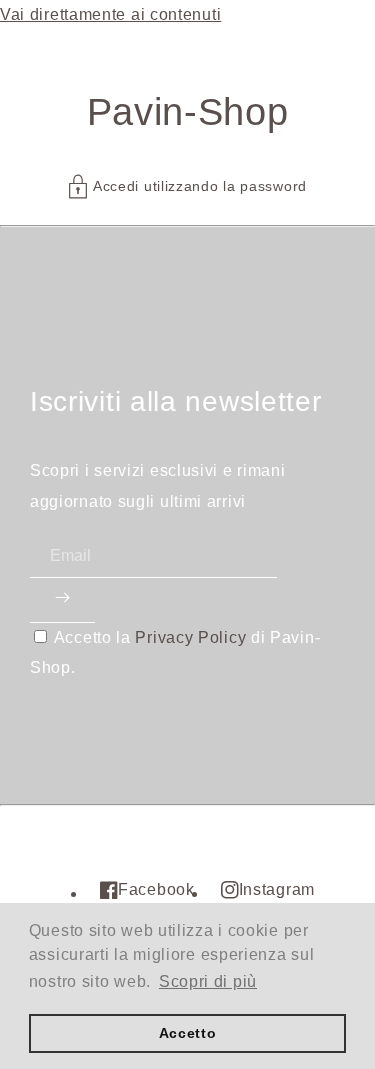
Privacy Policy (190, 637)
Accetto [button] (188, 1033)
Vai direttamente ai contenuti (110, 14)
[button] (187, 186)
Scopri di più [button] (208, 981)
